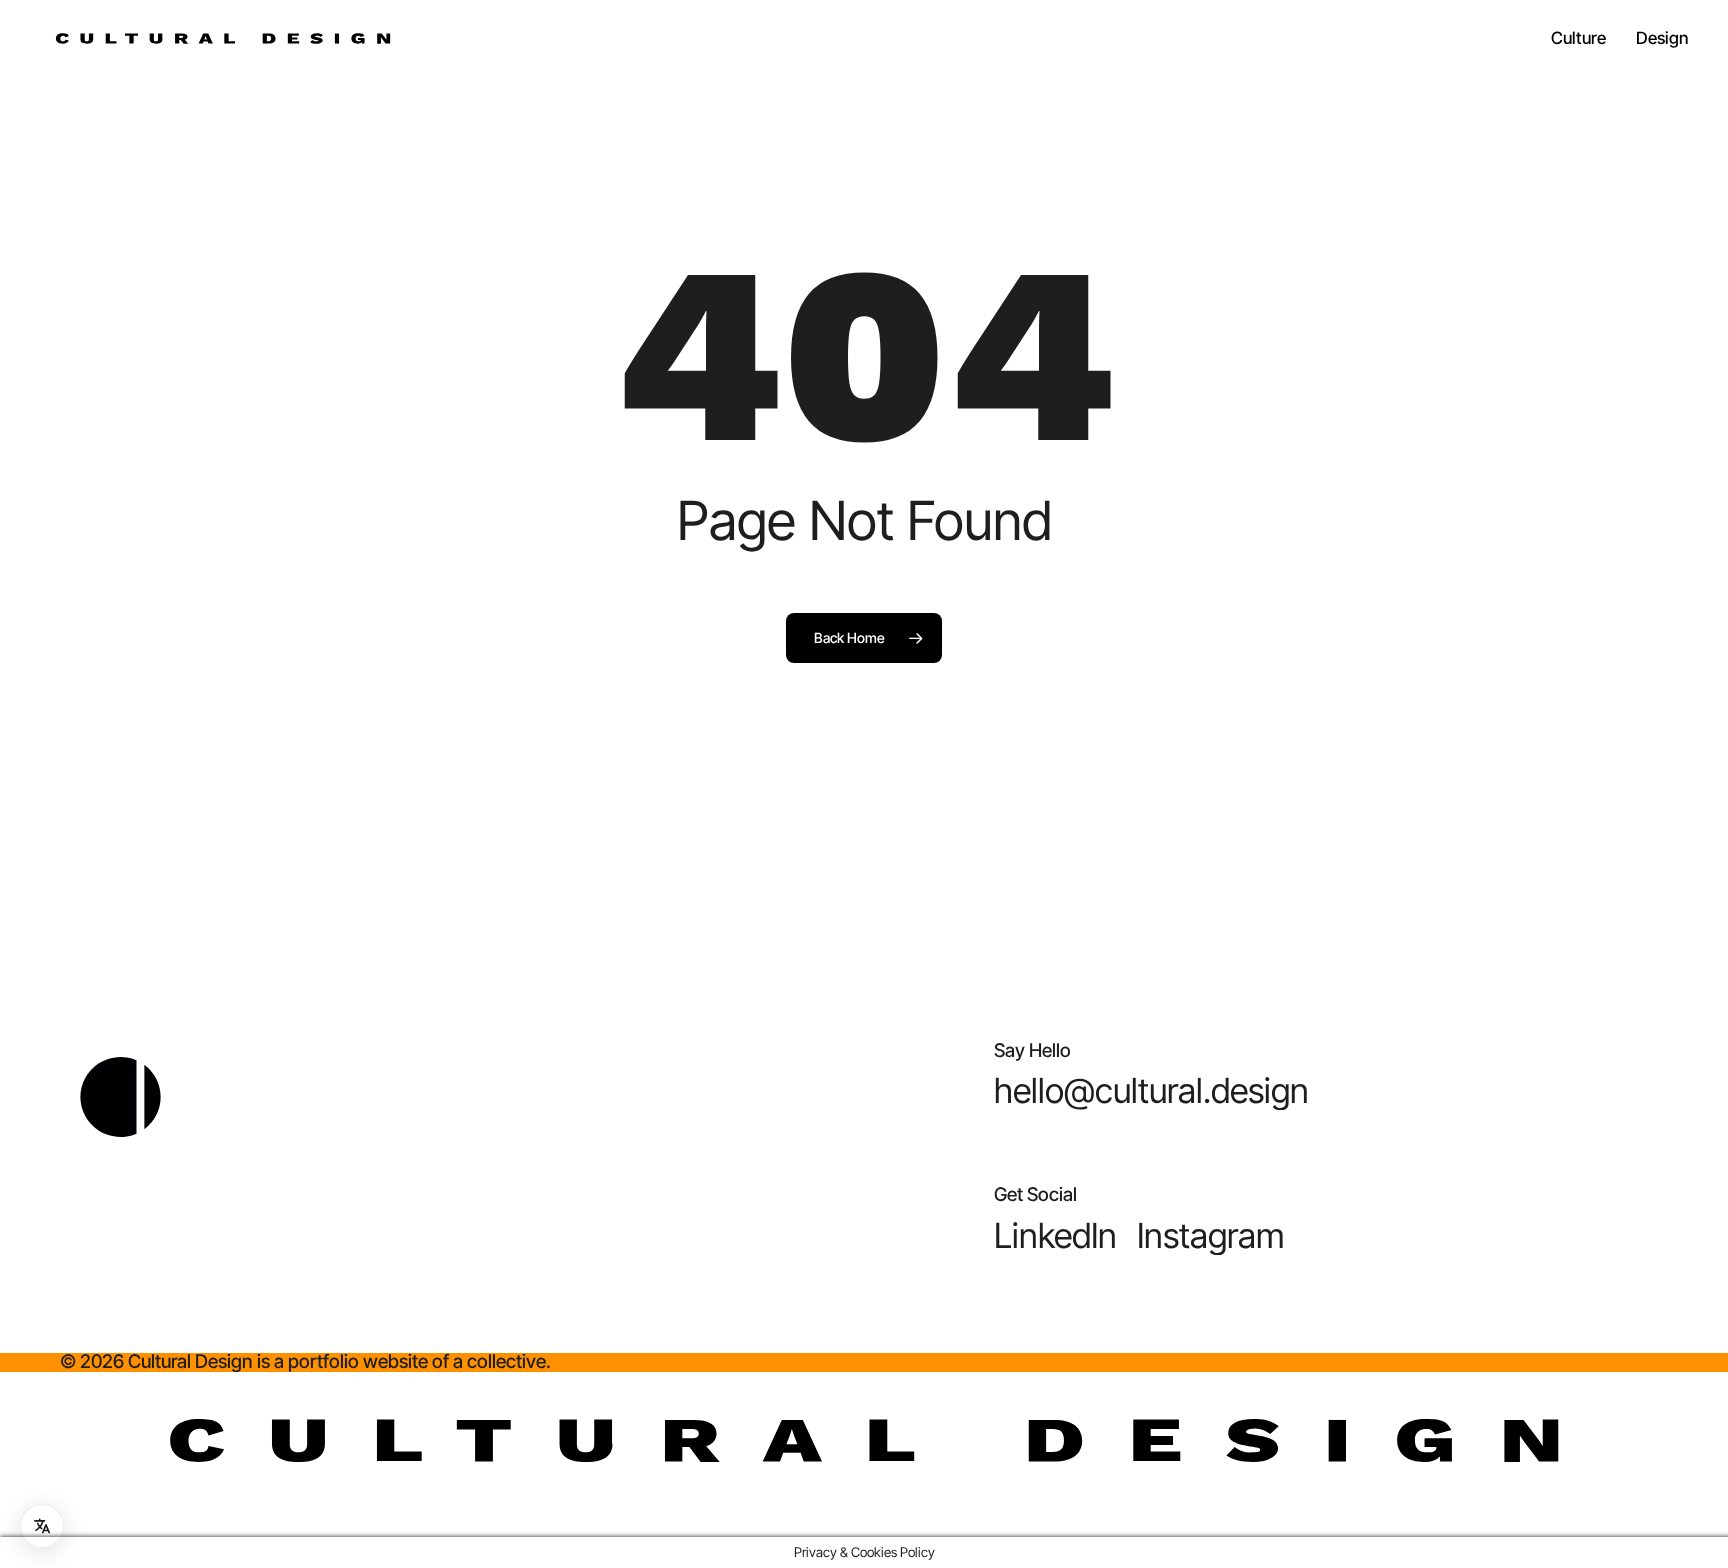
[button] (1151, 1091)
